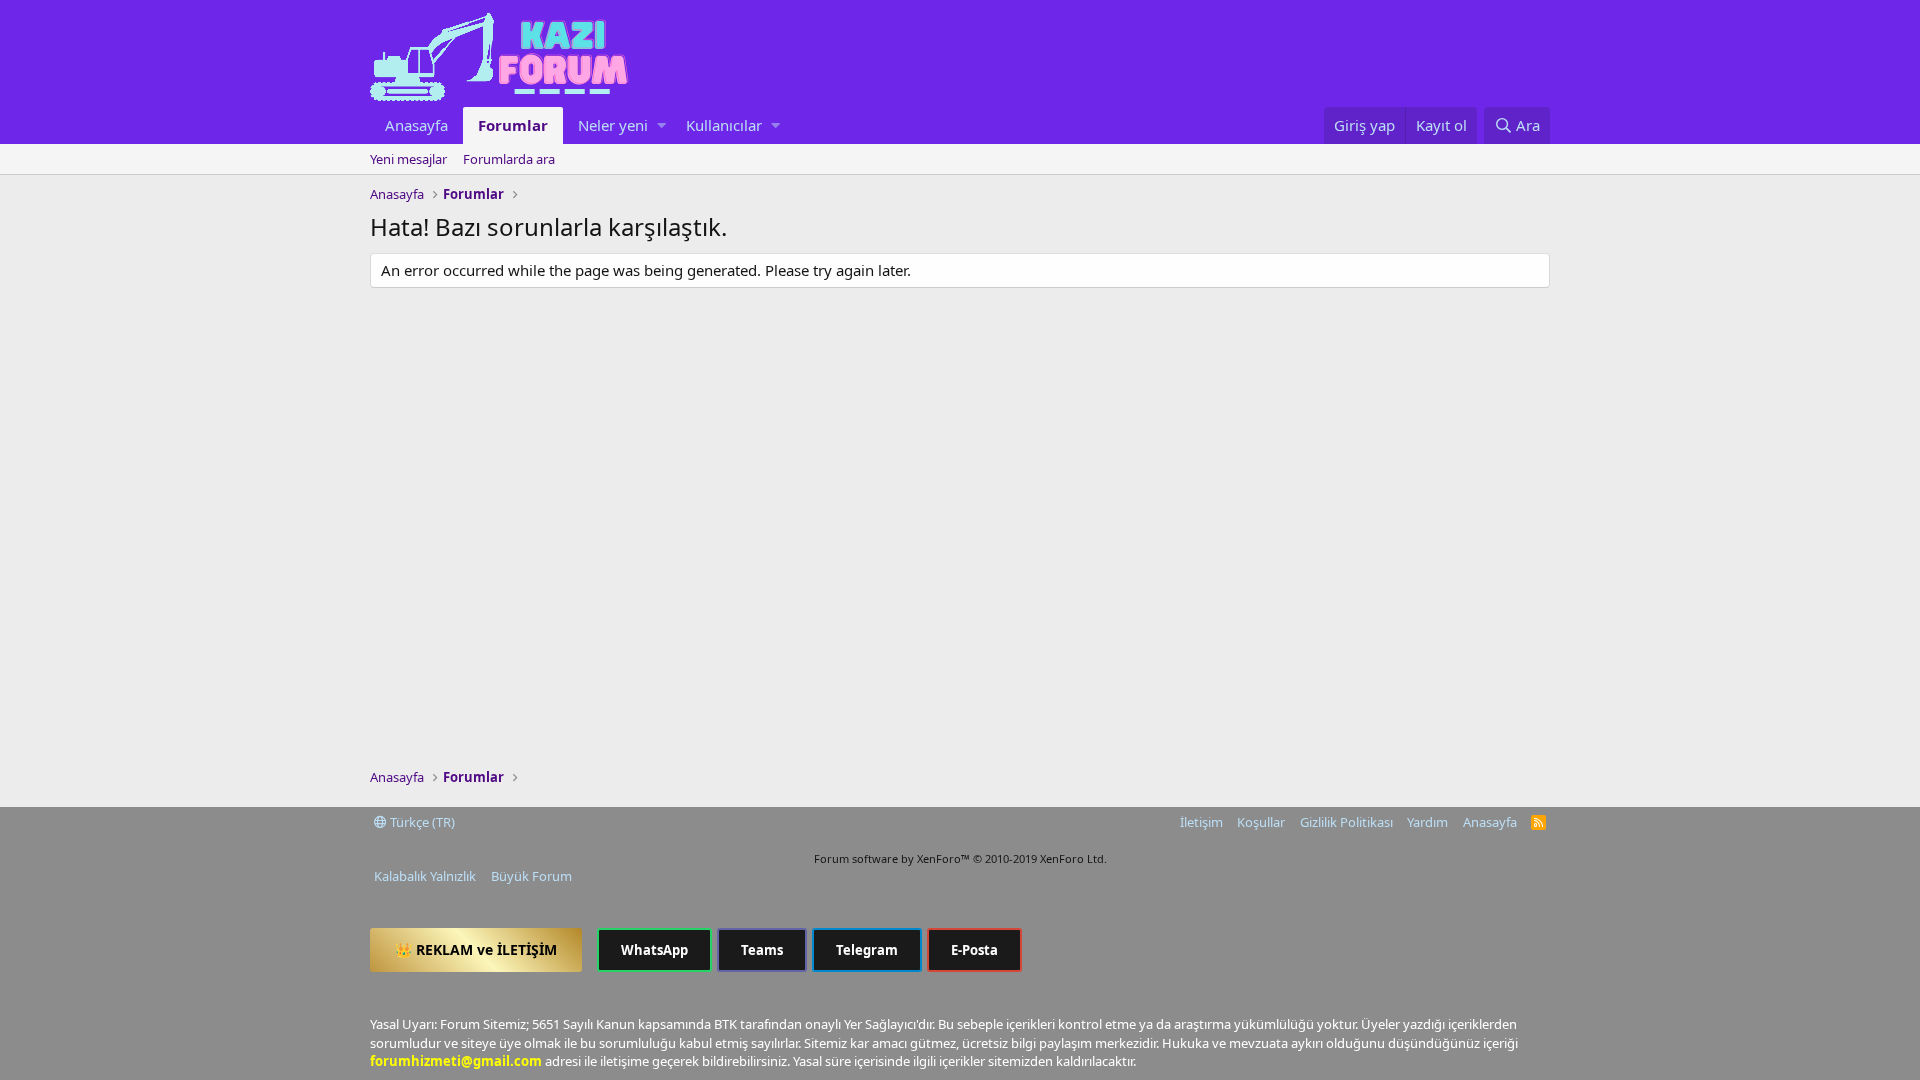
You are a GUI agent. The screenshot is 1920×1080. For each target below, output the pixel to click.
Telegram (867, 950)
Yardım (1427, 822)
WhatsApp (654, 950)
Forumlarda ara (509, 159)
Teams (762, 950)
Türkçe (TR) (421, 822)
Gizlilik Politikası (1346, 822)
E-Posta (974, 950)
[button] (661, 125)
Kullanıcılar (724, 125)
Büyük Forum (531, 876)
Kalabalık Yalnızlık (425, 876)
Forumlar (513, 125)
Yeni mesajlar (408, 159)
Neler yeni (613, 125)
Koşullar (1261, 822)
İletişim (1201, 822)
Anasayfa (416, 125)
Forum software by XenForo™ (960, 858)
